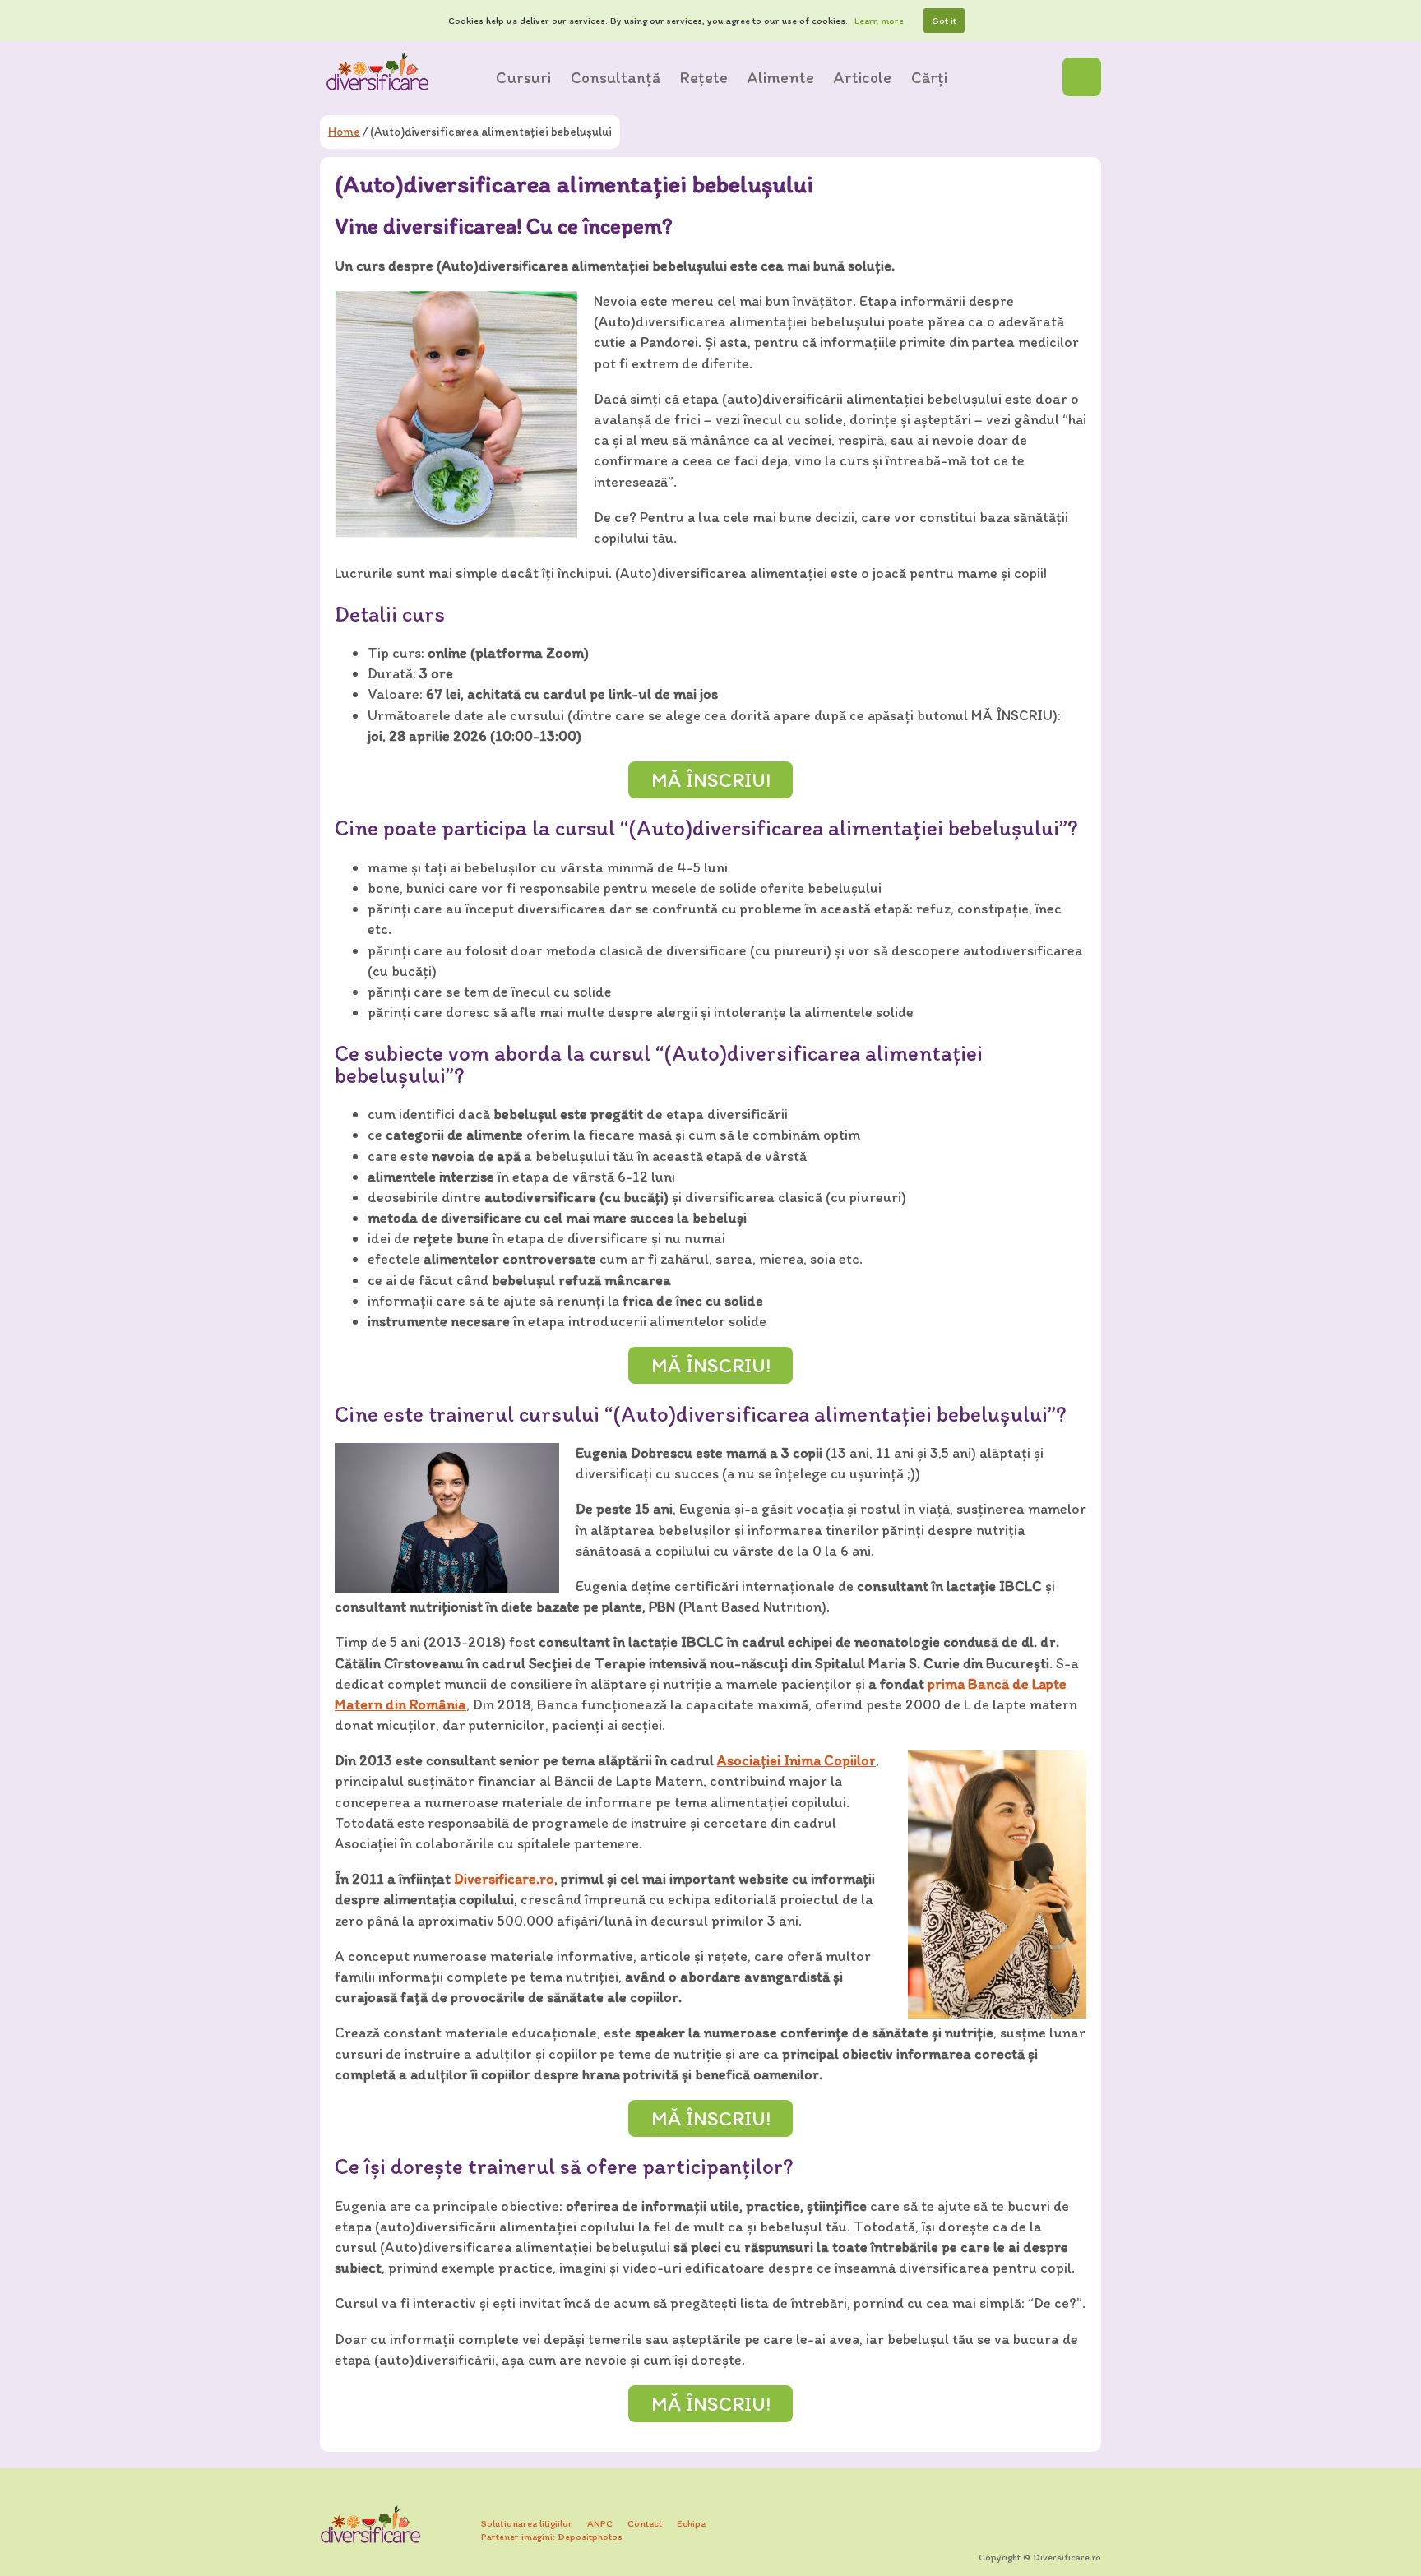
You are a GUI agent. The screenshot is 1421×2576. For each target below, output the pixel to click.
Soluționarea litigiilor (527, 2523)
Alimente (781, 77)
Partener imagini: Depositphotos (552, 2537)
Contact (645, 2523)
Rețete (704, 77)
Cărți (929, 77)
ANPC (600, 2523)
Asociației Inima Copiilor (796, 1760)
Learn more (879, 21)
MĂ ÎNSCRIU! (711, 779)
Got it (944, 21)
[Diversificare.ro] (377, 71)
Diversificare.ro (504, 1879)
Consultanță (616, 77)
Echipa (691, 2523)
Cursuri (523, 77)
